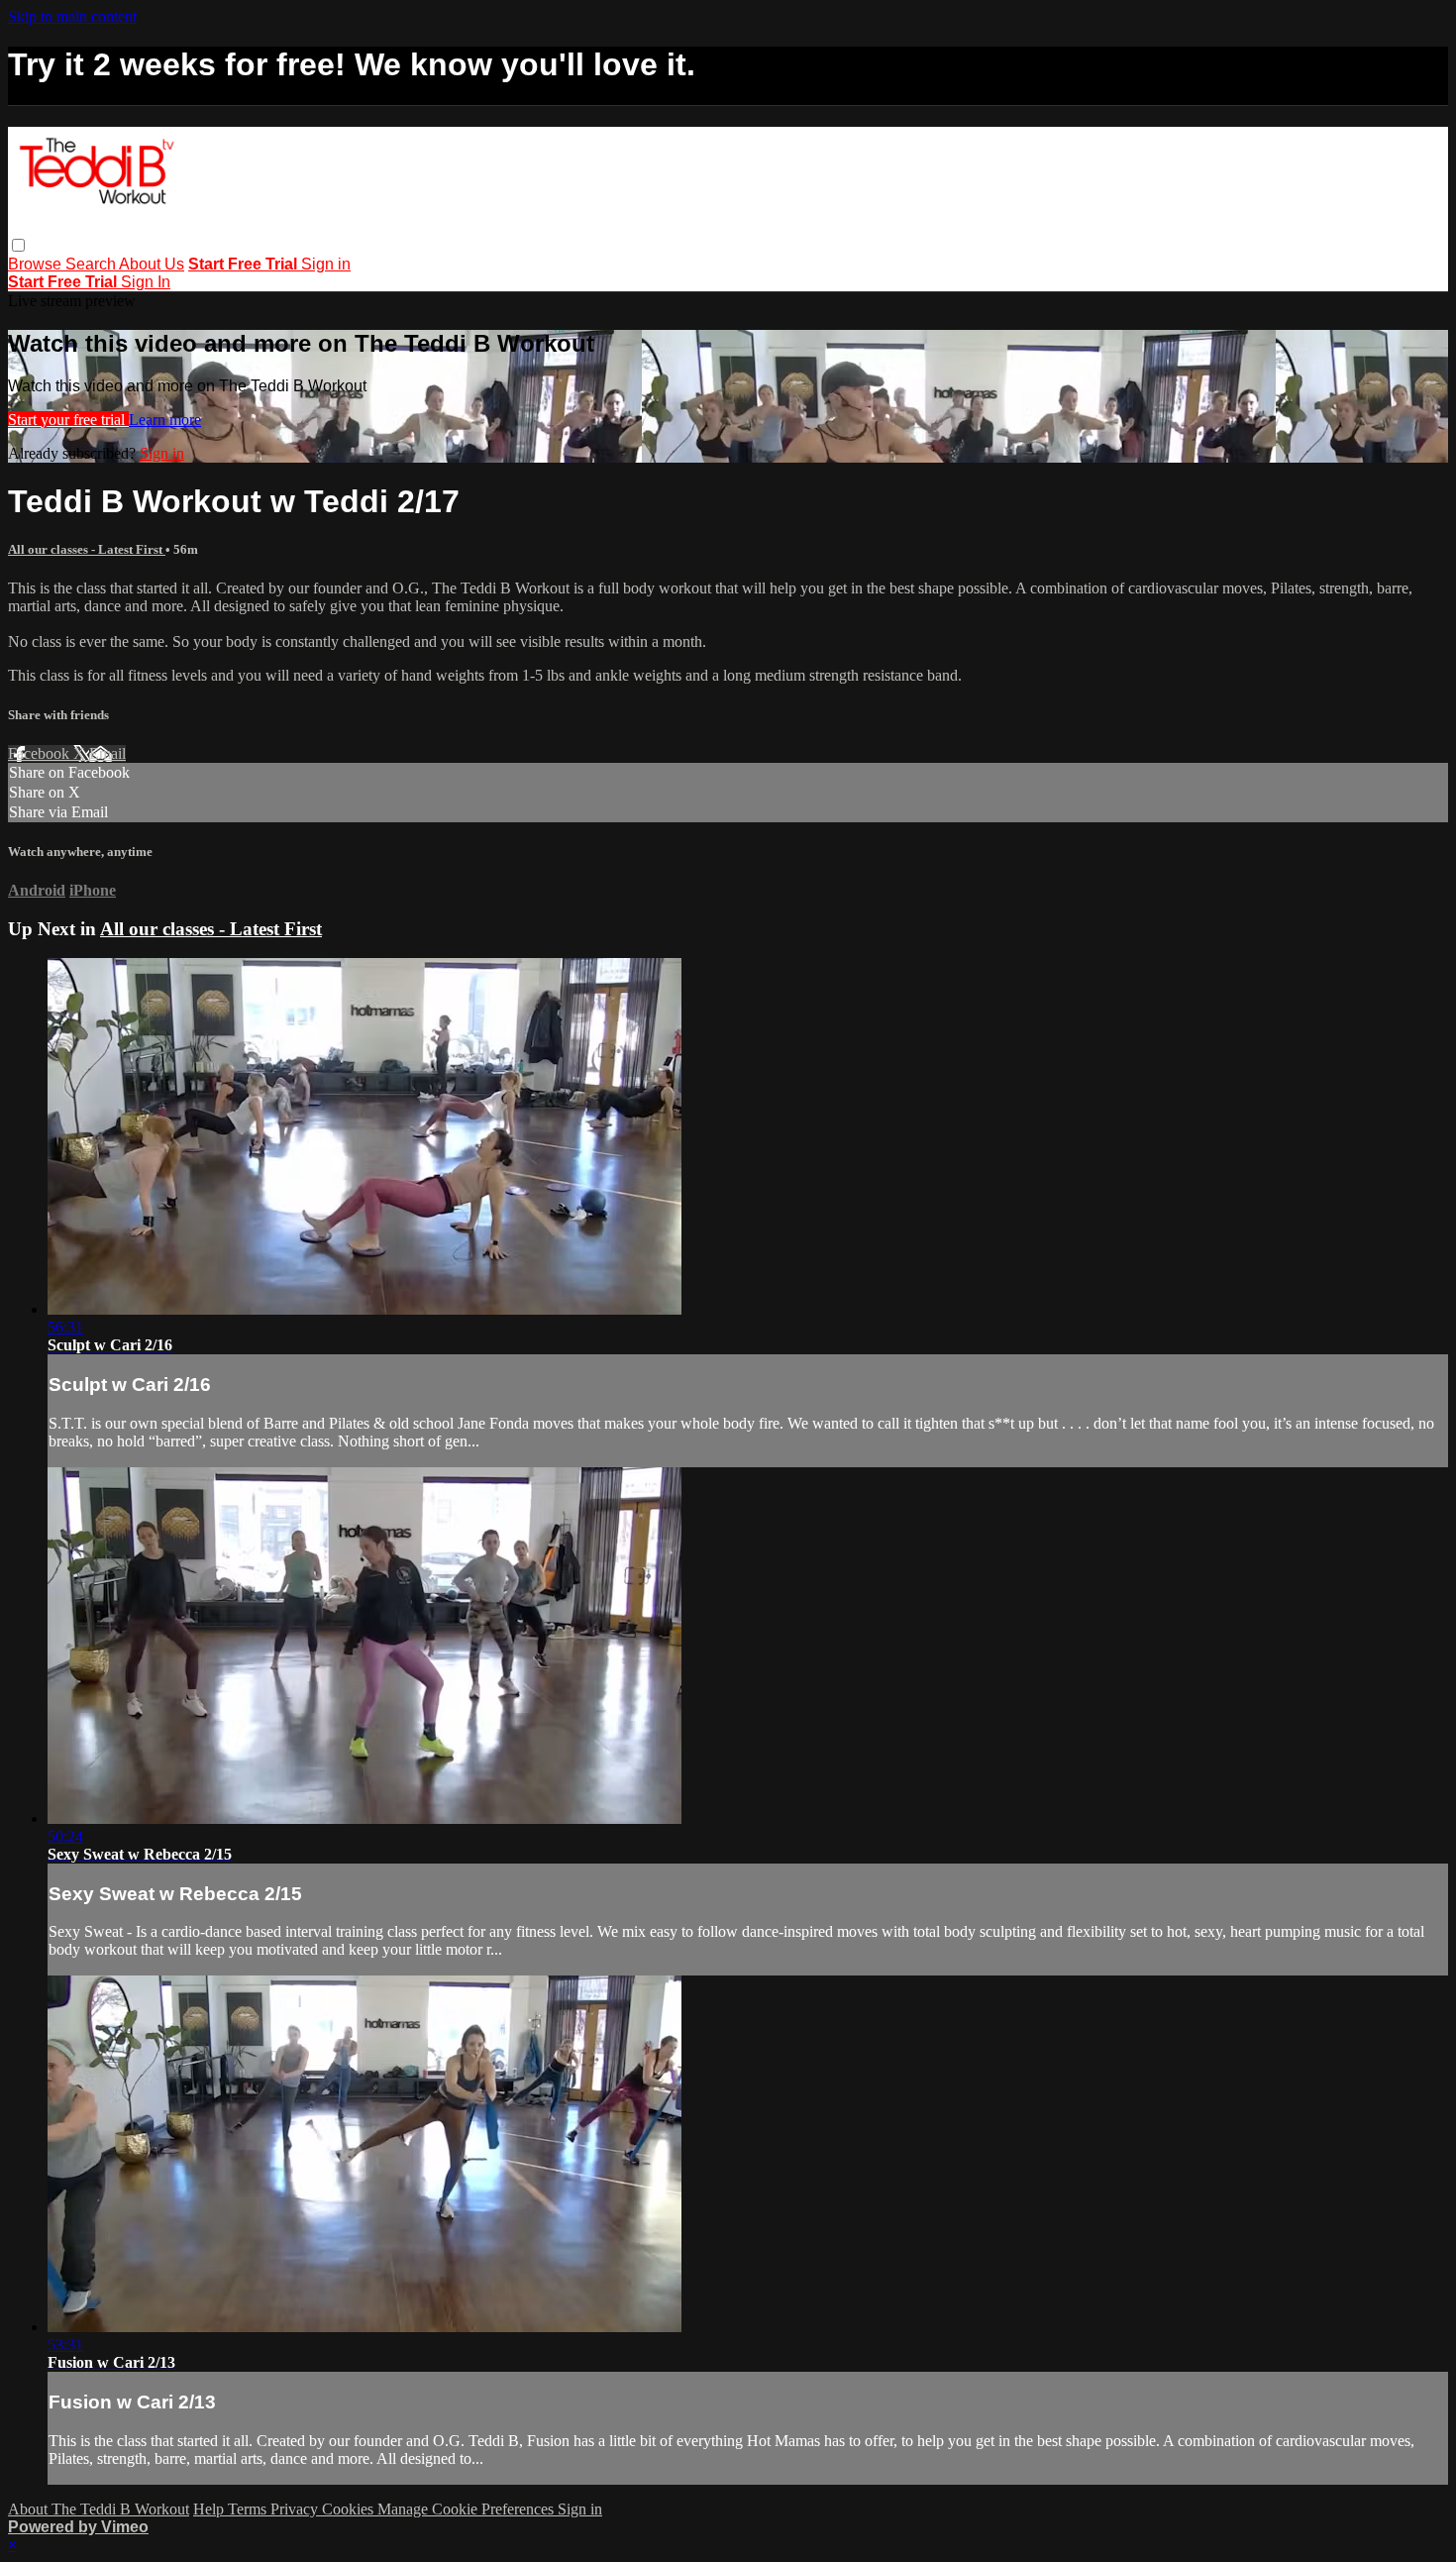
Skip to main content (72, 16)
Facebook (41, 753)
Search (92, 264)
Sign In (146, 282)
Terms (249, 2509)
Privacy (296, 2509)
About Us (152, 264)
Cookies (350, 2509)
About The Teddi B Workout (99, 2509)
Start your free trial (68, 420)
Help (210, 2509)
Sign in (326, 264)
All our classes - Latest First (87, 549)
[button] (18, 245)
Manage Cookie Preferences (468, 2509)
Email (107, 753)
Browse (37, 264)
